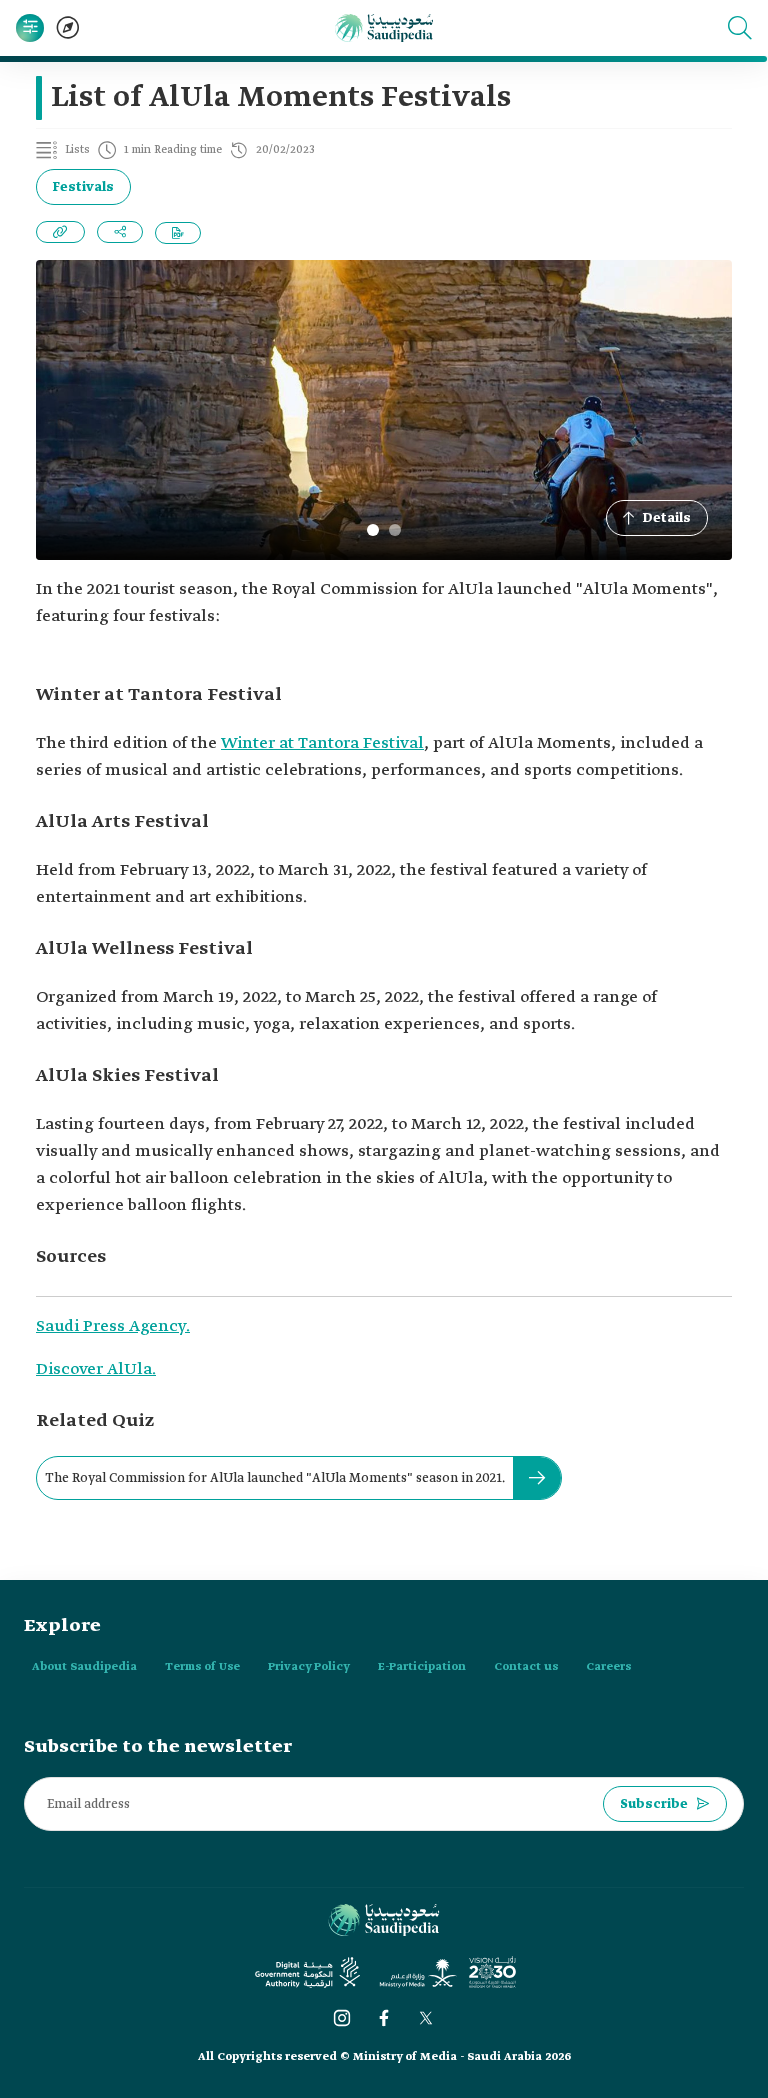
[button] (740, 28)
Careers (608, 1667)
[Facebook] (384, 2018)
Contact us (526, 1667)
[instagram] (342, 2018)
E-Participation (422, 1667)
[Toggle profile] (30, 28)
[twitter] (426, 2018)
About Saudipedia (84, 1667)
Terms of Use (202, 1667)
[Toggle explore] (68, 28)
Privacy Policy (309, 1667)
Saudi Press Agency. (113, 1326)
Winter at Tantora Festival (322, 743)
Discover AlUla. (96, 1369)
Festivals (83, 187)
